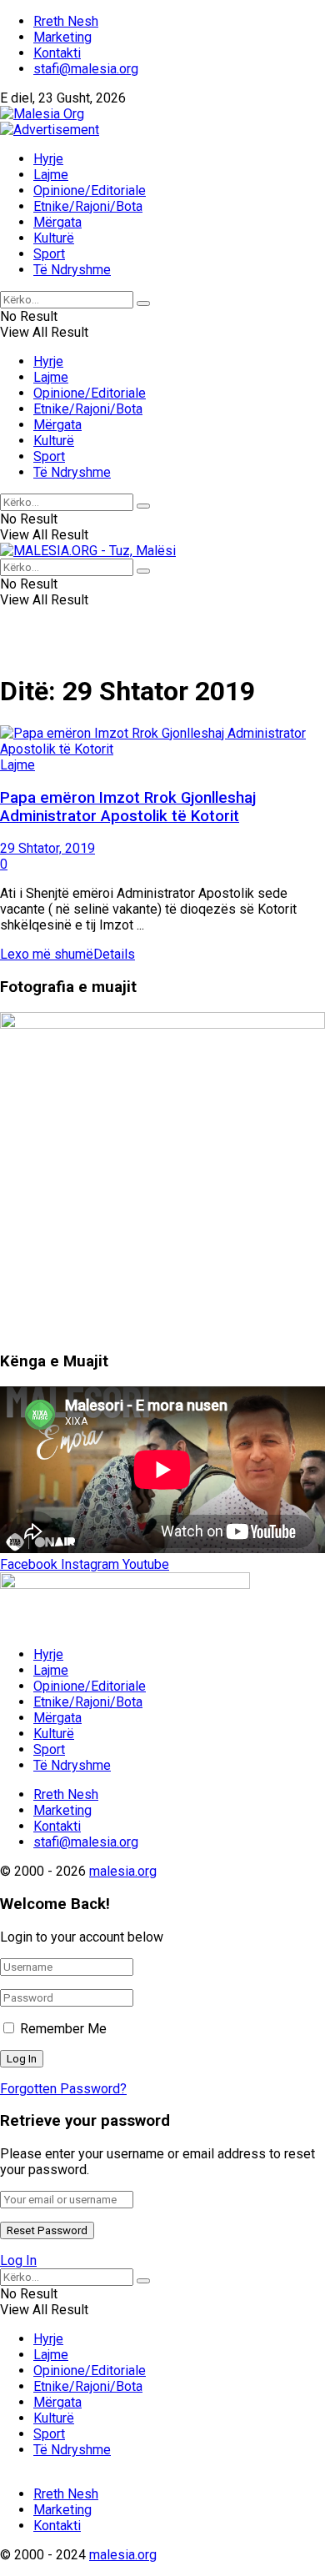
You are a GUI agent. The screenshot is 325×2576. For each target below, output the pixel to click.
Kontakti (57, 53)
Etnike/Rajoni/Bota (88, 206)
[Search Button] (143, 303)
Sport (49, 254)
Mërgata (57, 222)
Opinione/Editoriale (90, 190)
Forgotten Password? (63, 2089)
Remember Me (63, 2029)
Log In (18, 2260)
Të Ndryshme (72, 270)
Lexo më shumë (67, 954)
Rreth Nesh (66, 21)
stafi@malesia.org (86, 69)
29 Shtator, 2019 (47, 848)
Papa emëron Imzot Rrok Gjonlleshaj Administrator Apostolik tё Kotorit (128, 807)
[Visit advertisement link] (50, 130)
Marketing (62, 37)
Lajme (51, 175)
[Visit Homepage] (42, 114)
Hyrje (48, 159)
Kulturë (54, 238)
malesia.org (123, 1871)
